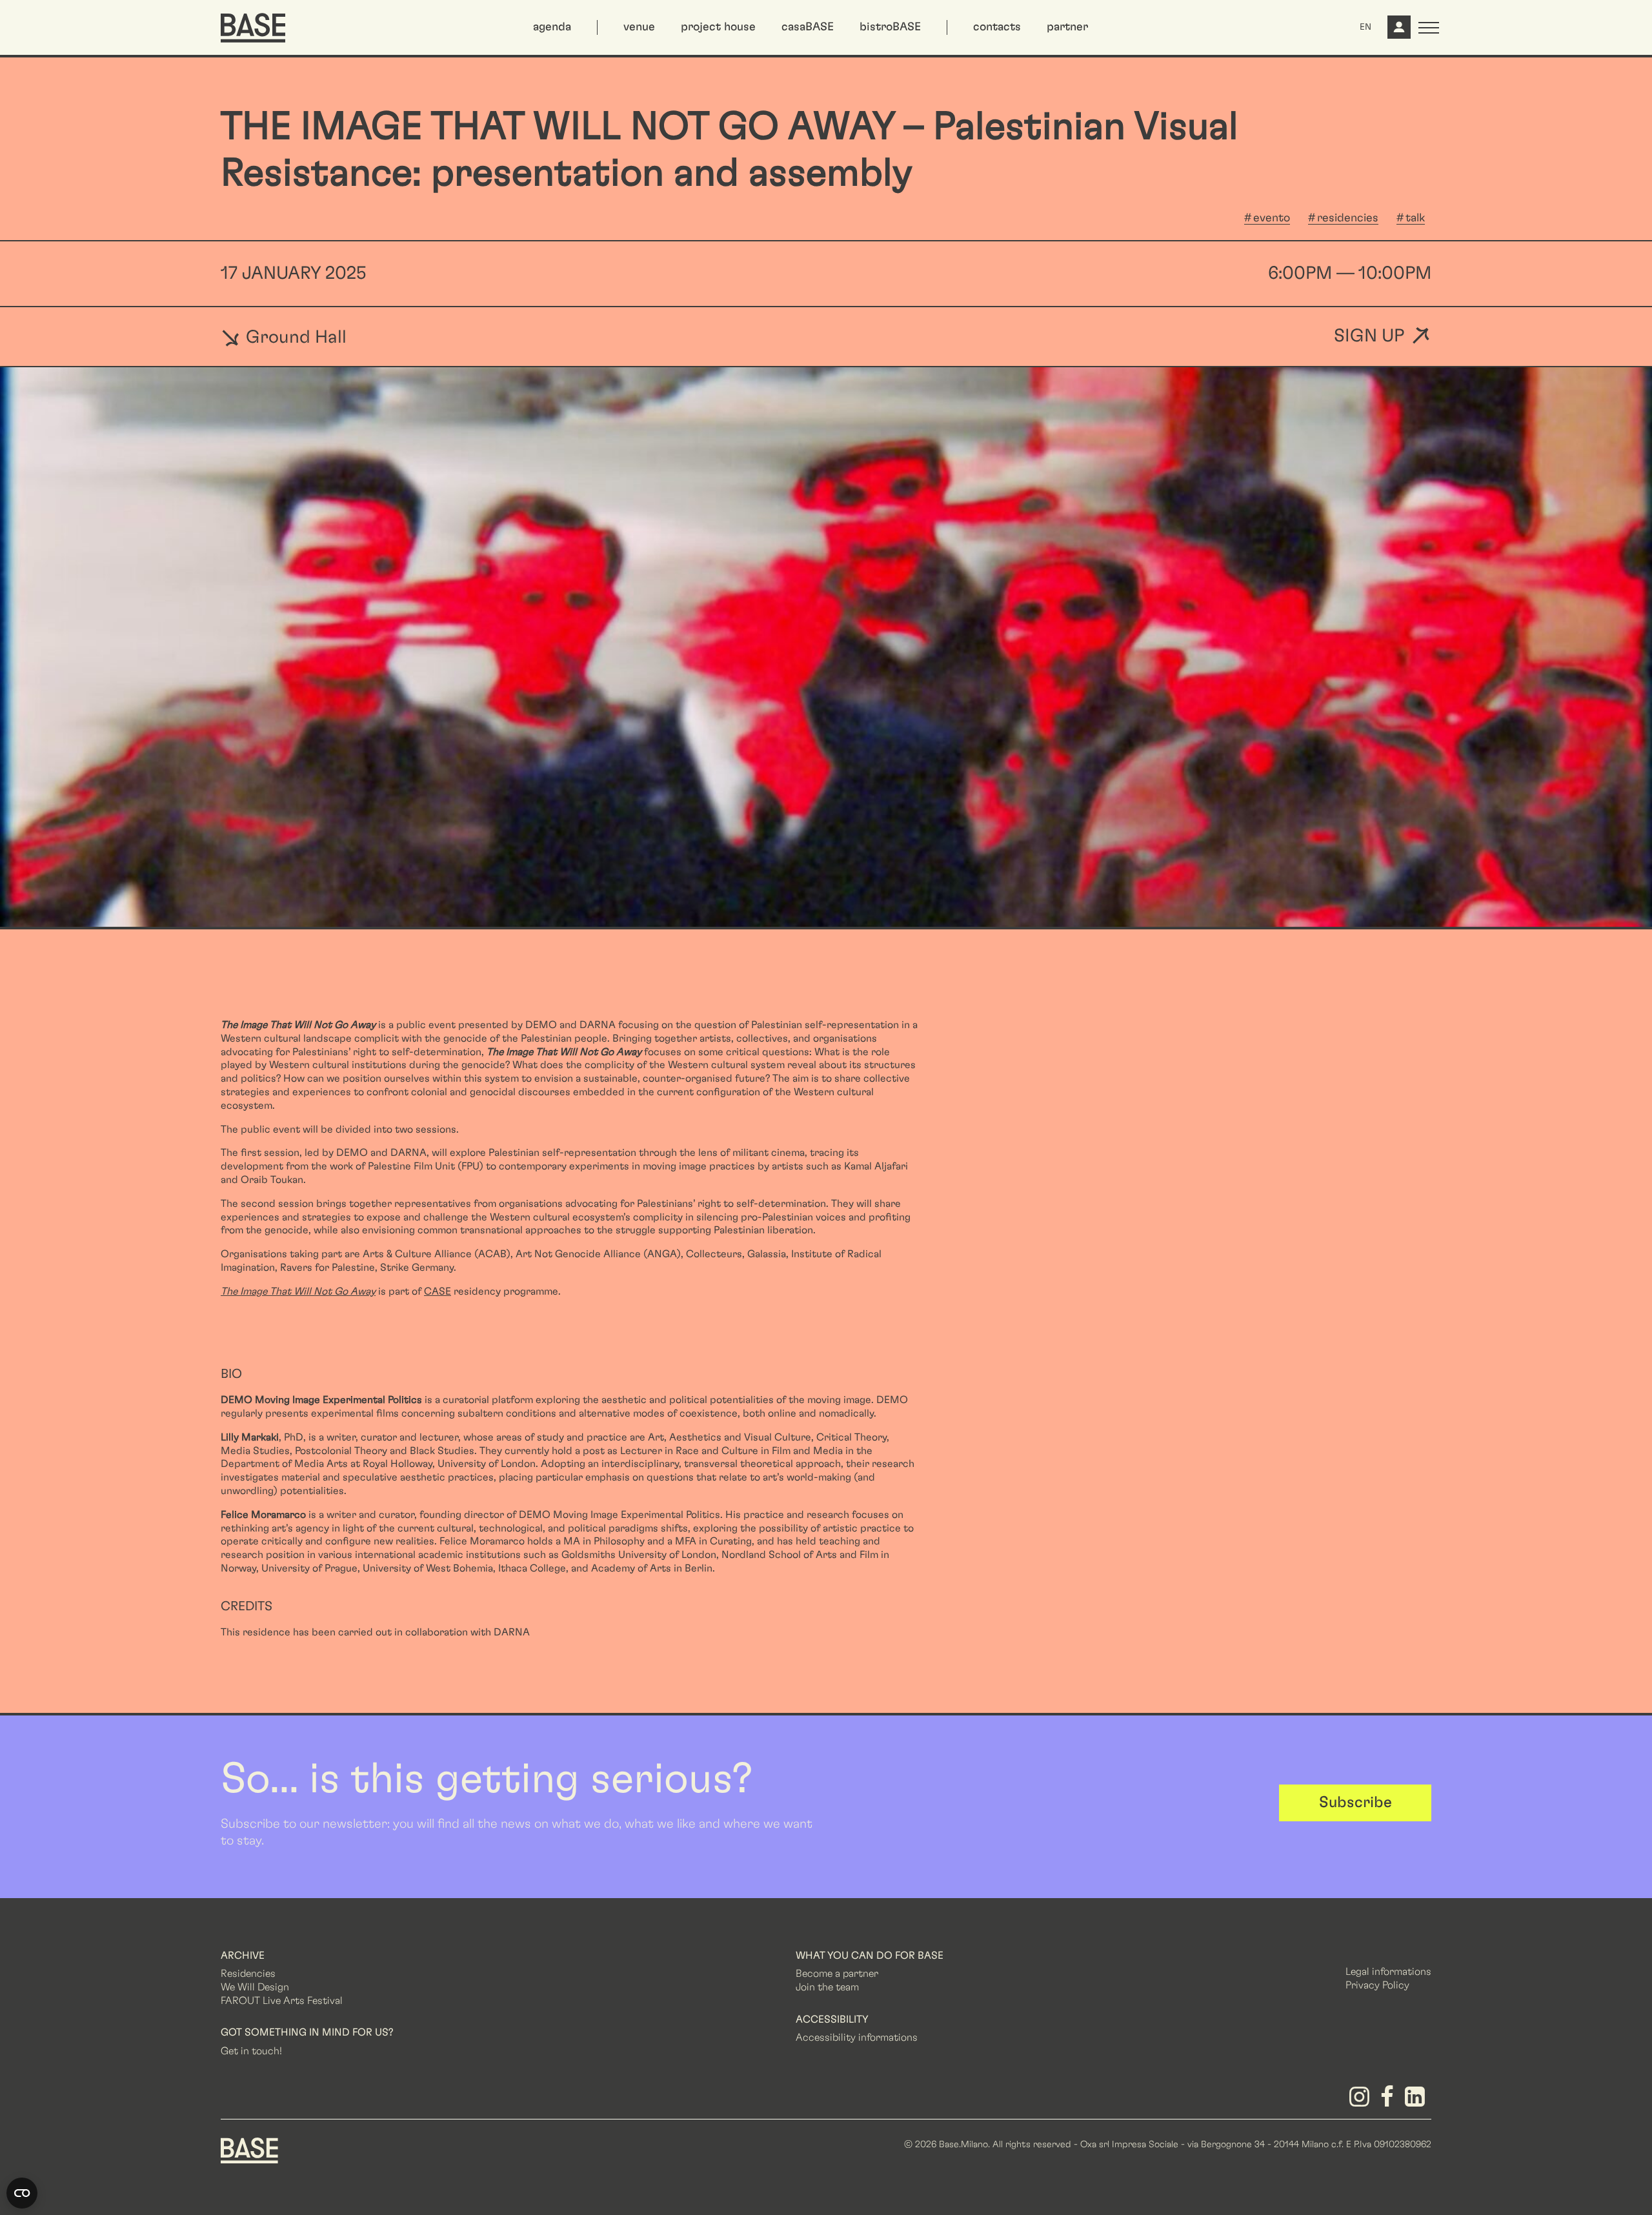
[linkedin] (1417, 2101)
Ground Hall (294, 337)
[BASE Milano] (249, 2150)
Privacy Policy (1377, 1985)
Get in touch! (251, 2051)
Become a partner (837, 1974)
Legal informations (1388, 1972)
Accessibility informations (857, 2038)
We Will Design (255, 1987)
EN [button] (1365, 27)
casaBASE (808, 27)
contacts (997, 27)
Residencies (248, 1974)
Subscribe (1355, 1803)
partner (1067, 27)
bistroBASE (890, 27)
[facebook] (1390, 2101)
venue (639, 27)
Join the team (827, 1987)
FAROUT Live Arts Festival (282, 2001)
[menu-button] (1429, 28)
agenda (552, 27)
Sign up (1369, 337)
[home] (253, 28)
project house (718, 27)
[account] (1398, 32)
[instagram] (1361, 2101)
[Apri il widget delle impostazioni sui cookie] (22, 2193)
